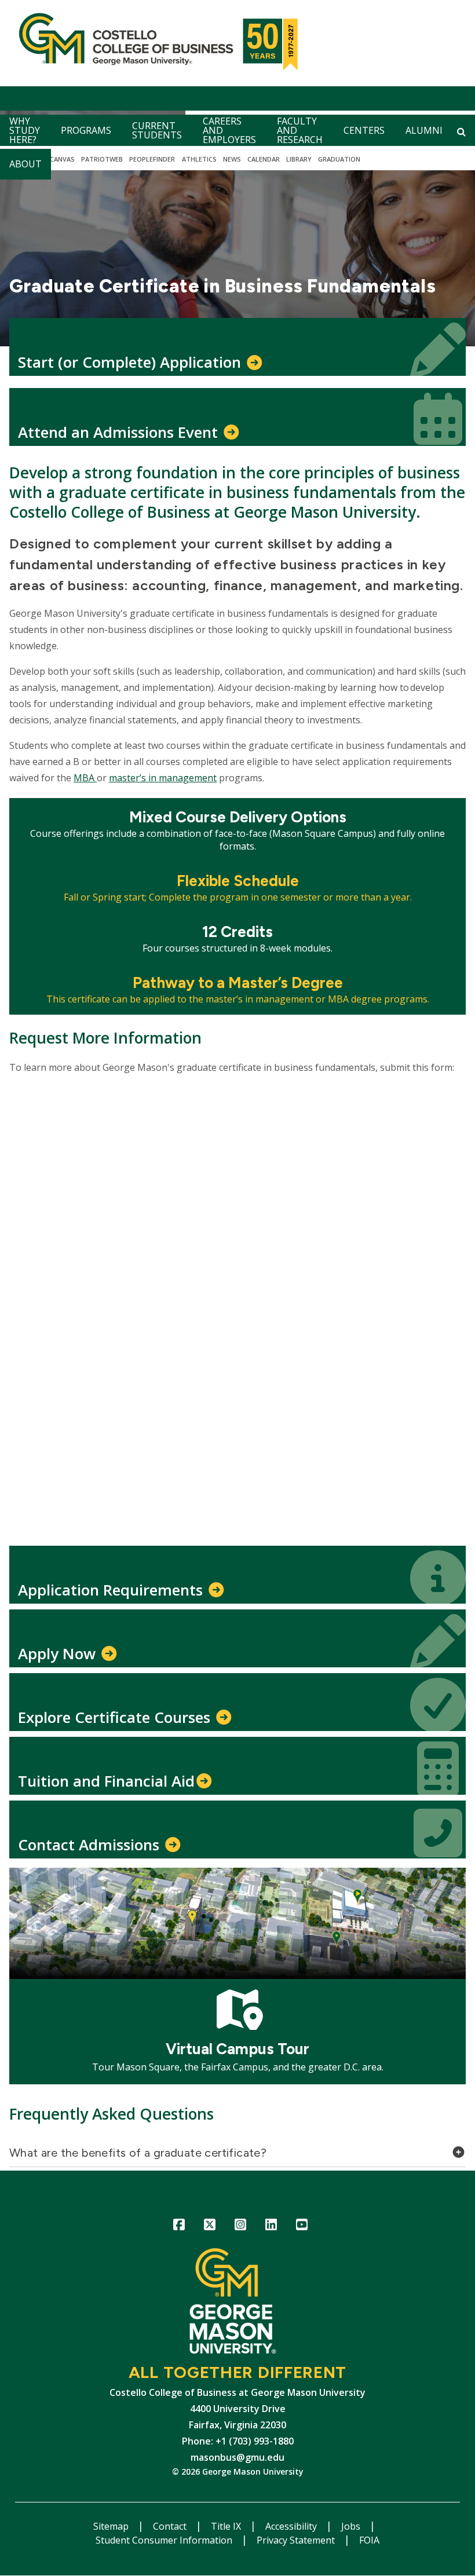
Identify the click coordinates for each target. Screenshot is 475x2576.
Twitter (210, 2226)
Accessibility (292, 2526)
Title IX (227, 2526)
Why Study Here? (25, 130)
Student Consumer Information (165, 2540)
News (232, 159)
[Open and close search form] (461, 131)
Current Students (157, 130)
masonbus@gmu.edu (237, 2457)
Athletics (199, 159)
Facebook (179, 2226)
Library (299, 159)
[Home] (156, 43)
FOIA (369, 2540)
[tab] (237, 2156)
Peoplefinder (152, 159)
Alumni (424, 130)
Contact (171, 2526)
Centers (364, 130)
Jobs (352, 2526)
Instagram (241, 2226)
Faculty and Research (300, 130)
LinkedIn (271, 2226)
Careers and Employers (229, 130)
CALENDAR (264, 159)
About (25, 164)
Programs (86, 130)
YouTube (302, 2226)
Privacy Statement (297, 2540)
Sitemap (112, 2526)
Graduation (339, 159)
